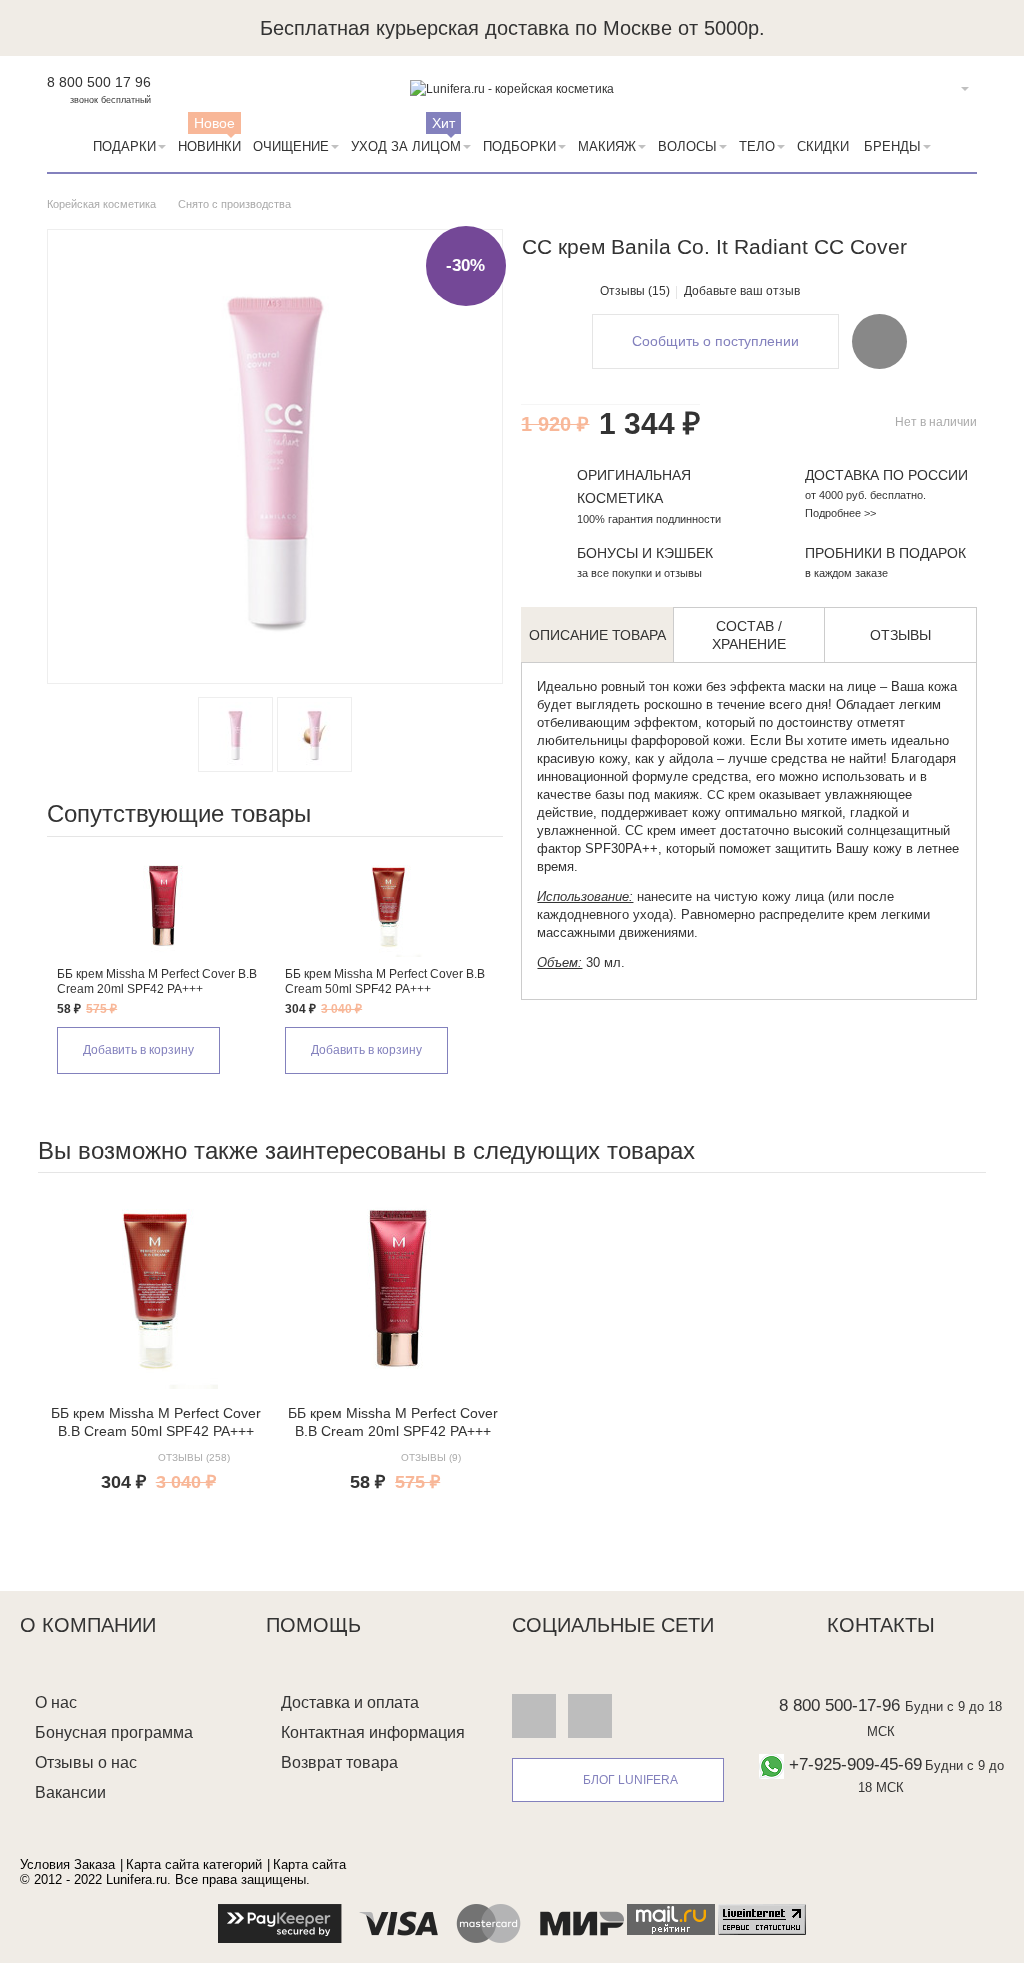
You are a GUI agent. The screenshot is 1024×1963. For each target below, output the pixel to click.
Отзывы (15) (635, 291)
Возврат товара (339, 1762)
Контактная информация (373, 1732)
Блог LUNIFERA (630, 1780)
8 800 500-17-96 (839, 1705)
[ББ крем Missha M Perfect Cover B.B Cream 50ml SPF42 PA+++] (389, 907)
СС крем (731, 795)
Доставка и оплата (350, 1702)
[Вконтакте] (534, 1716)
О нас (56, 1702)
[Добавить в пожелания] (879, 341)
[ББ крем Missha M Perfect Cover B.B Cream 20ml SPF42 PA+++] (161, 907)
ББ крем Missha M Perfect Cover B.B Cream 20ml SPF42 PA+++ (157, 981)
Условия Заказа (67, 1864)
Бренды (892, 146)
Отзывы (900, 635)
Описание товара (597, 635)
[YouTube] (590, 1716)
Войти (934, 89)
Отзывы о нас (86, 1762)
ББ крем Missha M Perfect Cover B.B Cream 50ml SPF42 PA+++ (385, 981)
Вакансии (70, 1792)
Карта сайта (309, 1864)
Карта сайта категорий (194, 1864)
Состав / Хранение (749, 635)
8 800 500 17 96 (99, 82)
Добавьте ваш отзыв (742, 291)
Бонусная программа (114, 1732)
